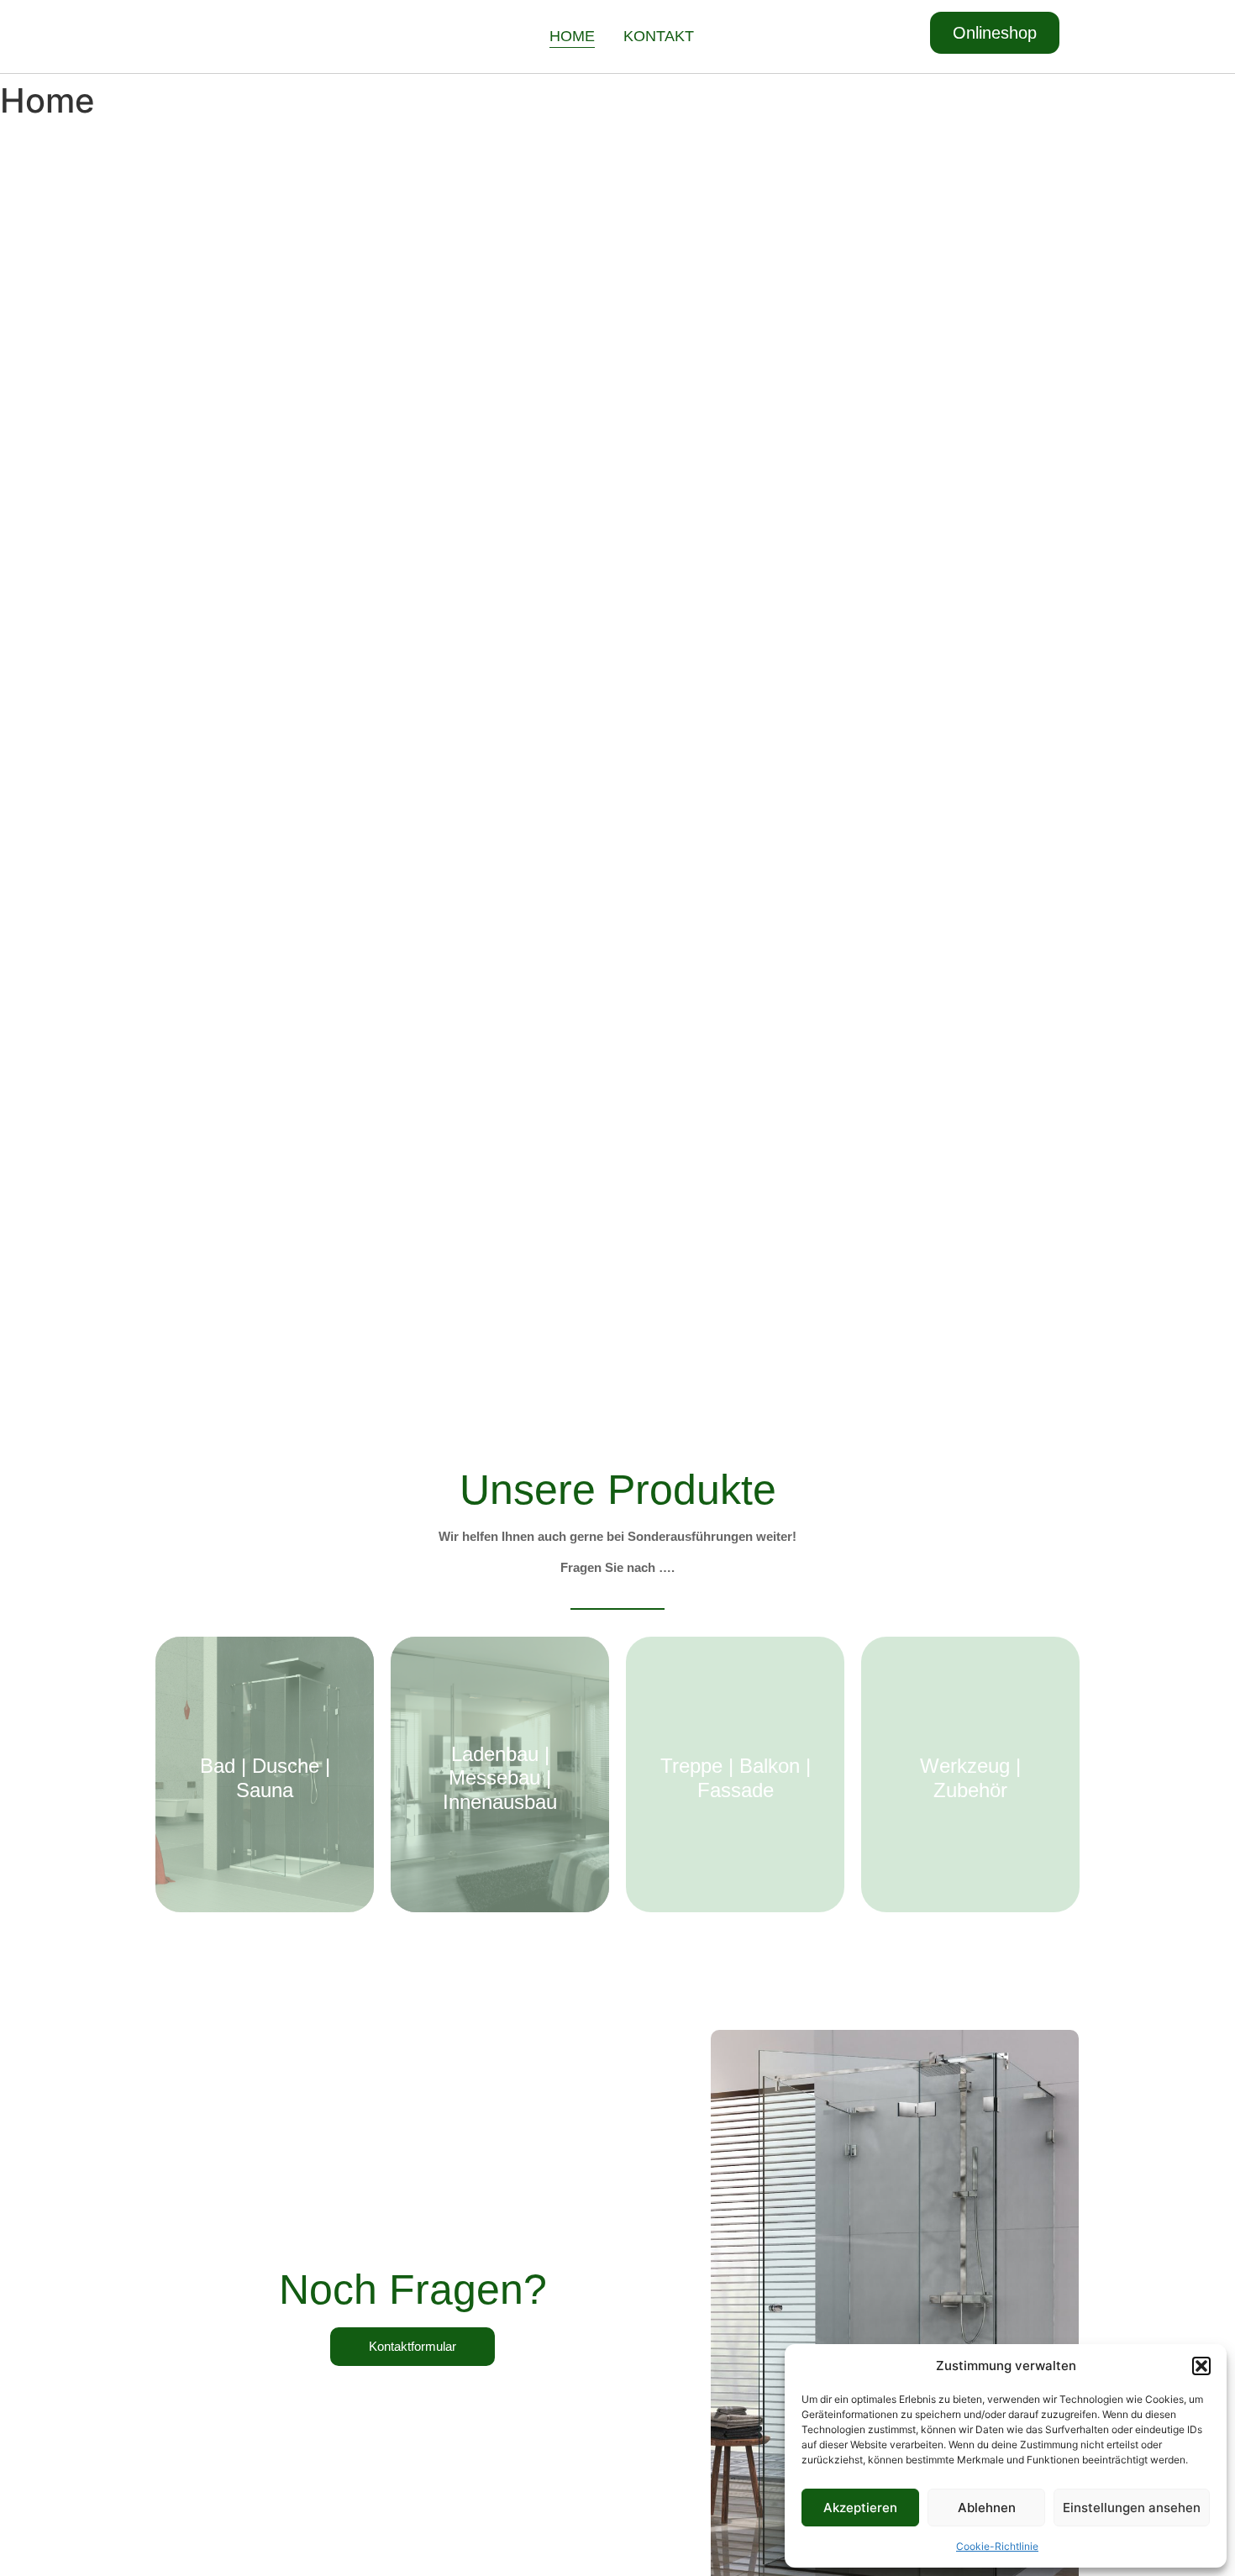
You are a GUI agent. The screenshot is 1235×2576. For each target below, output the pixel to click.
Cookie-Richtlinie (997, 2546)
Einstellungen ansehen (1132, 2508)
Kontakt (659, 36)
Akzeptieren (860, 2508)
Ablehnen (987, 2508)
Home (572, 36)
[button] (1201, 2366)
